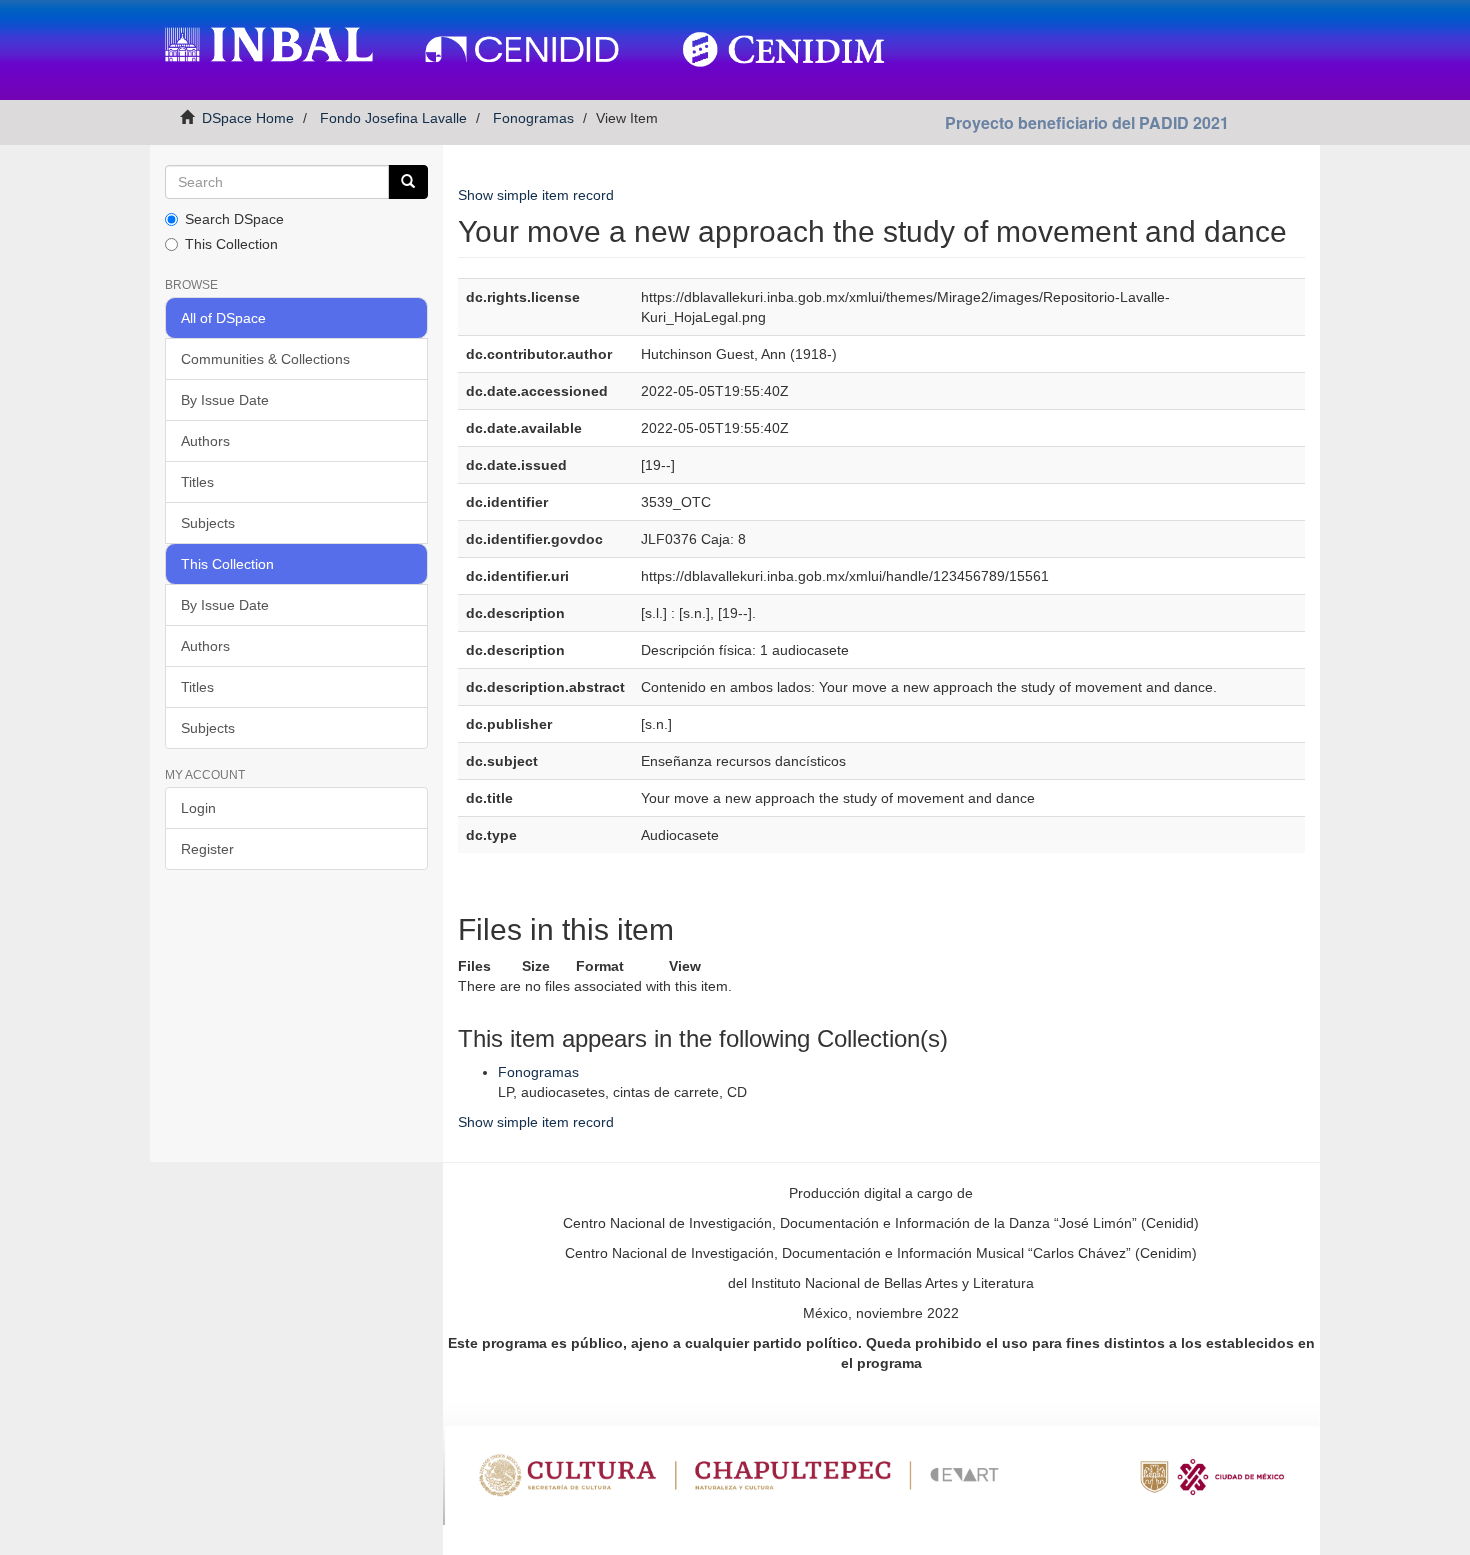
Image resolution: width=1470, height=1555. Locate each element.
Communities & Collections (265, 359)
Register (207, 849)
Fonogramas (533, 118)
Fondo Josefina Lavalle (393, 118)
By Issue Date (225, 400)
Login (198, 808)
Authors (205, 441)
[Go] (408, 182)
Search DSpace (234, 219)
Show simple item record (536, 195)
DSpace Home (248, 118)
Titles (197, 482)
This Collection (231, 244)
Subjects (208, 523)
